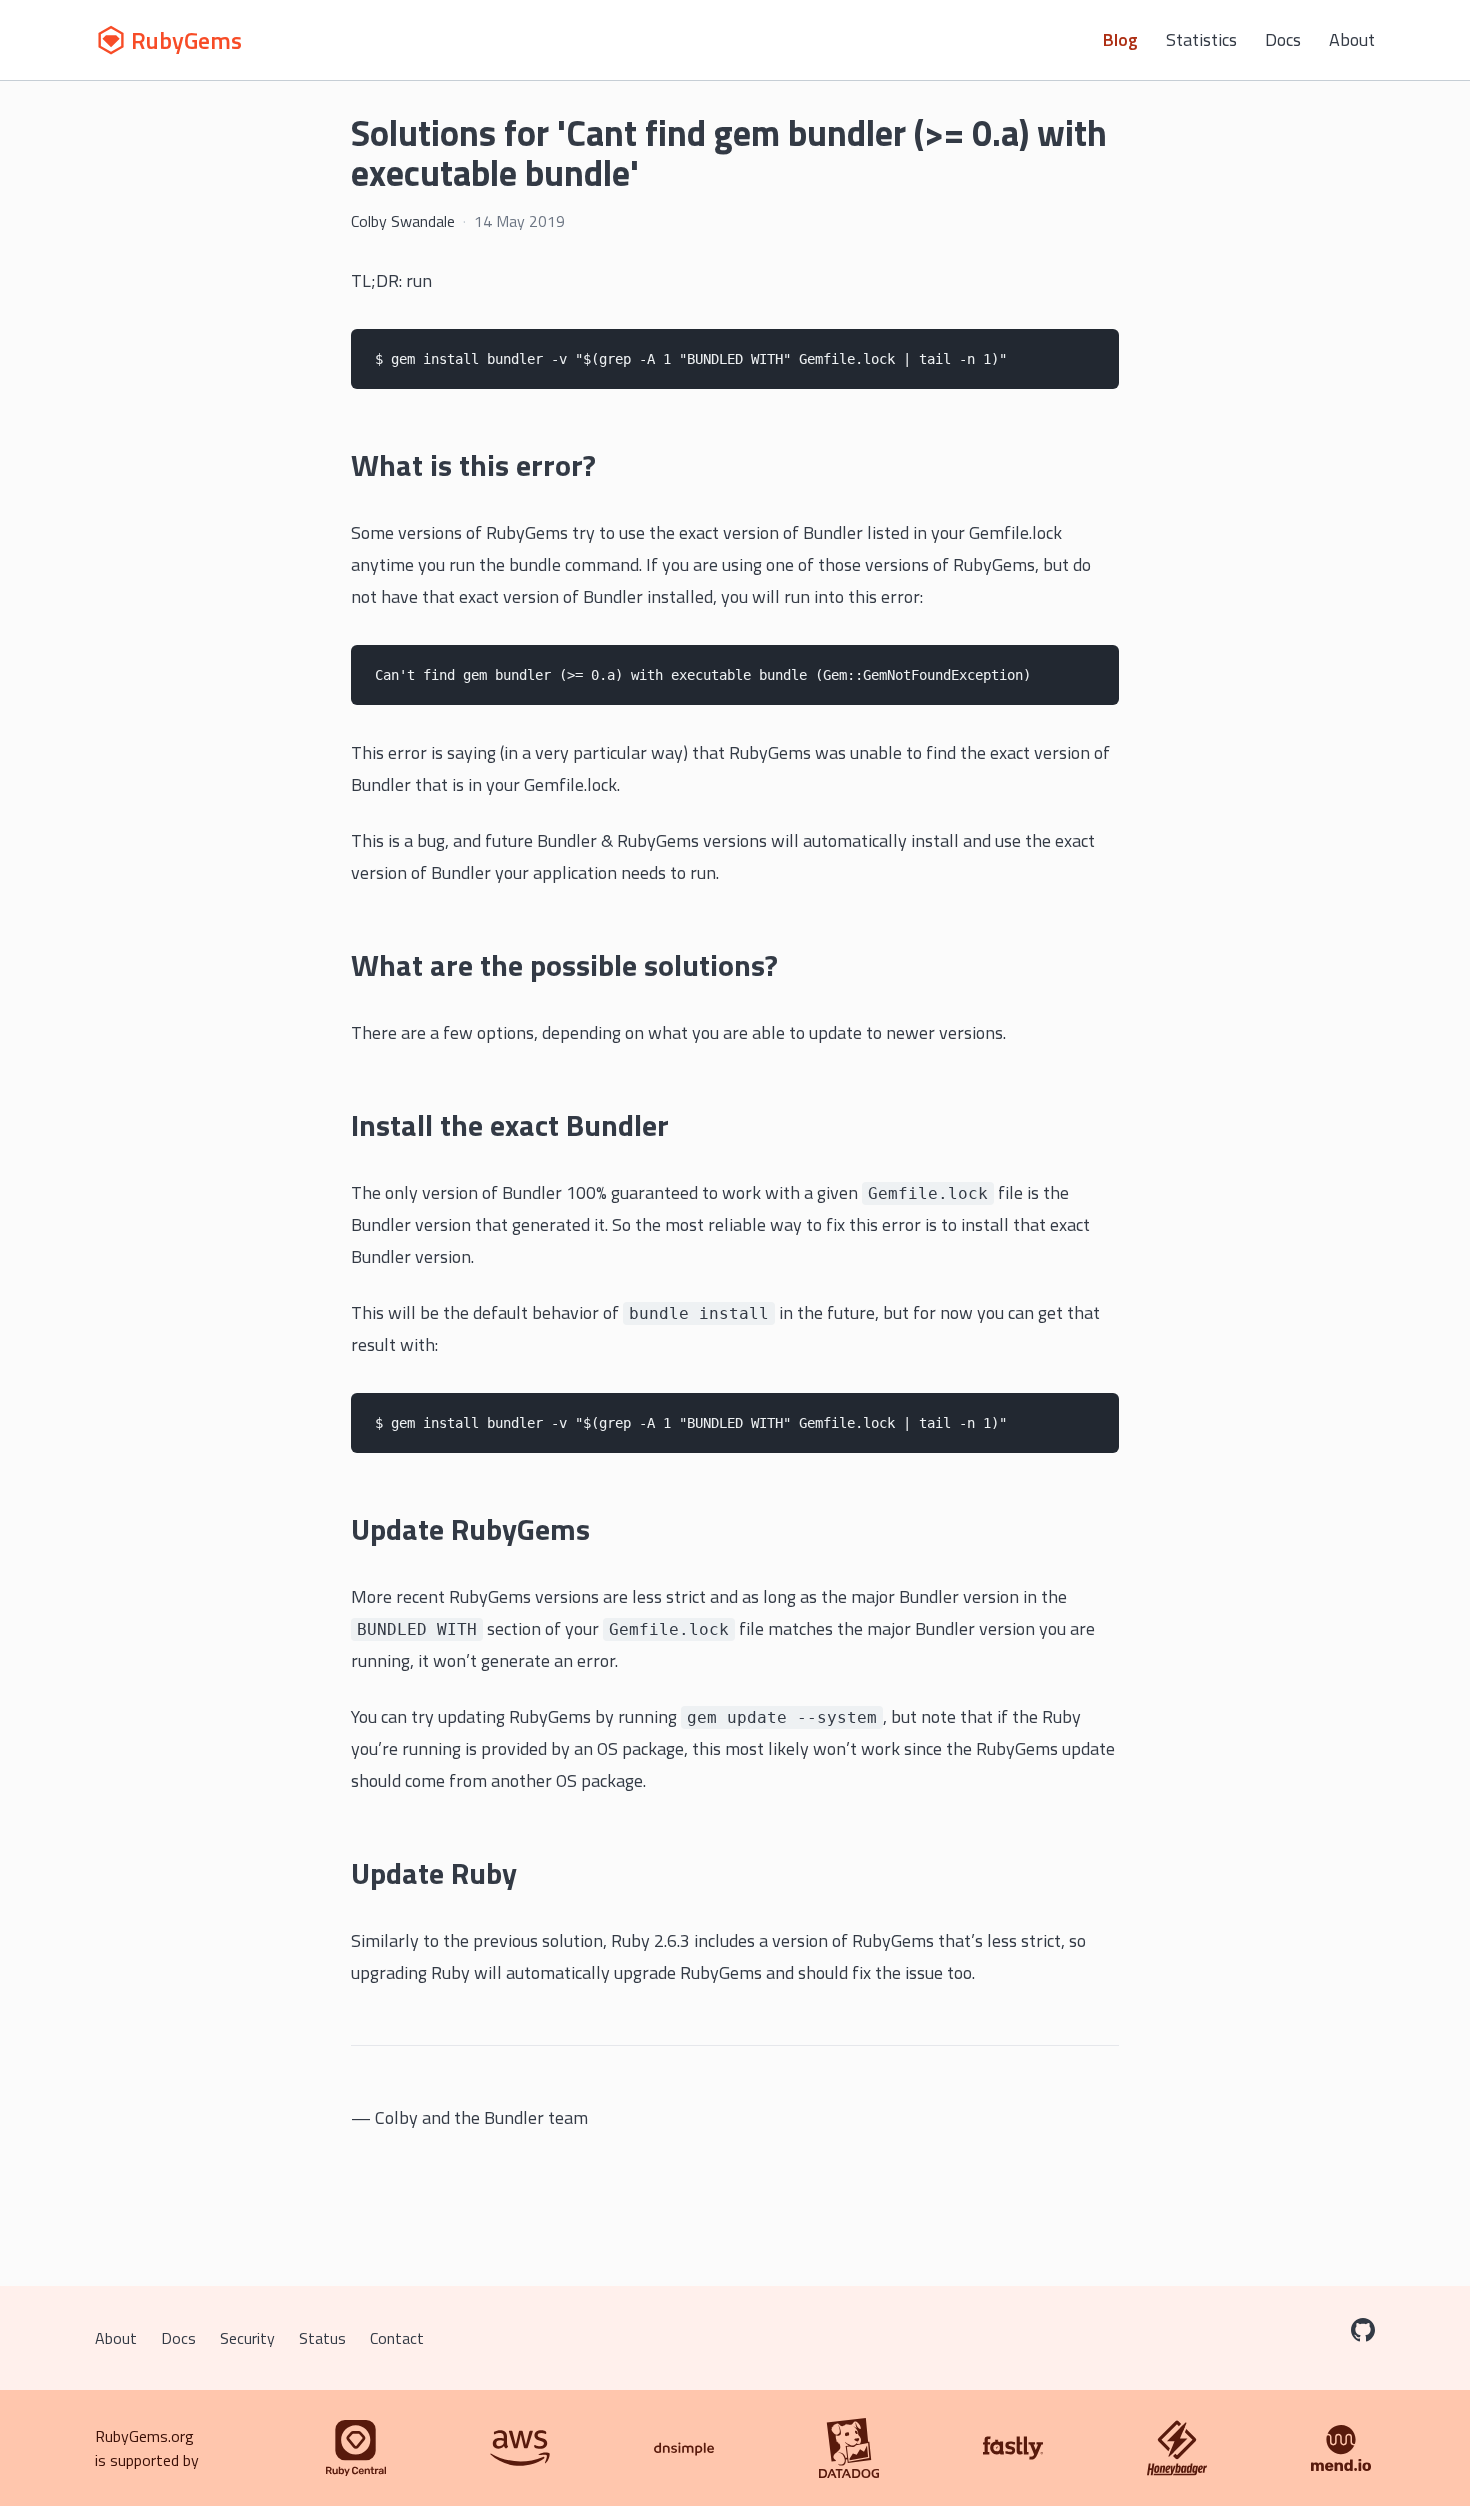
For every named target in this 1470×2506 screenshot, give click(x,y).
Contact (397, 2338)
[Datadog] (849, 2448)
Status (322, 2338)
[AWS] (520, 2448)
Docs (1283, 39)
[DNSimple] (684, 2448)
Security (247, 2338)
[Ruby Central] (356, 2448)
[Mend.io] (1341, 2448)
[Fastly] (1013, 2448)
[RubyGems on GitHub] (1363, 2330)
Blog (1120, 39)
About (1352, 39)
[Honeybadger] (1177, 2448)
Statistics (1201, 39)
